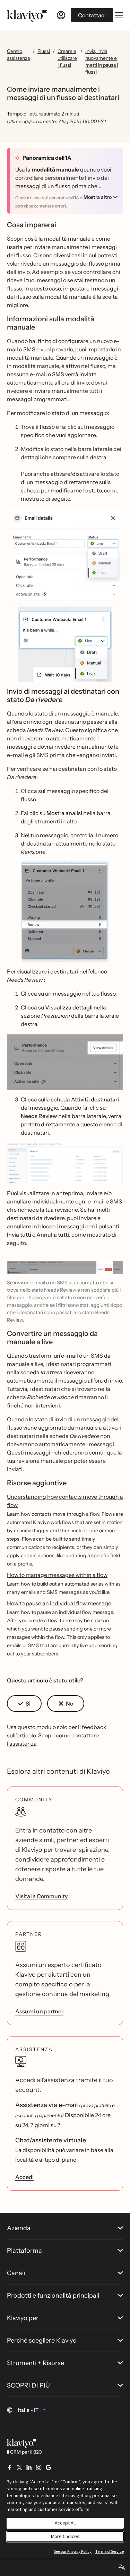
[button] (65, 555)
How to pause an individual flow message (59, 1603)
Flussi (44, 51)
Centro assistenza (18, 55)
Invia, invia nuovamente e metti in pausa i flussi (102, 62)
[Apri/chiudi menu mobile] (119, 15)
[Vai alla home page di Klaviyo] (27, 15)
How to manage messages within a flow (57, 1575)
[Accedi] (61, 15)
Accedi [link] (24, 2177)
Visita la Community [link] (41, 1896)
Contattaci (92, 15)
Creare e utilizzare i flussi (67, 58)
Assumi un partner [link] (39, 2011)
